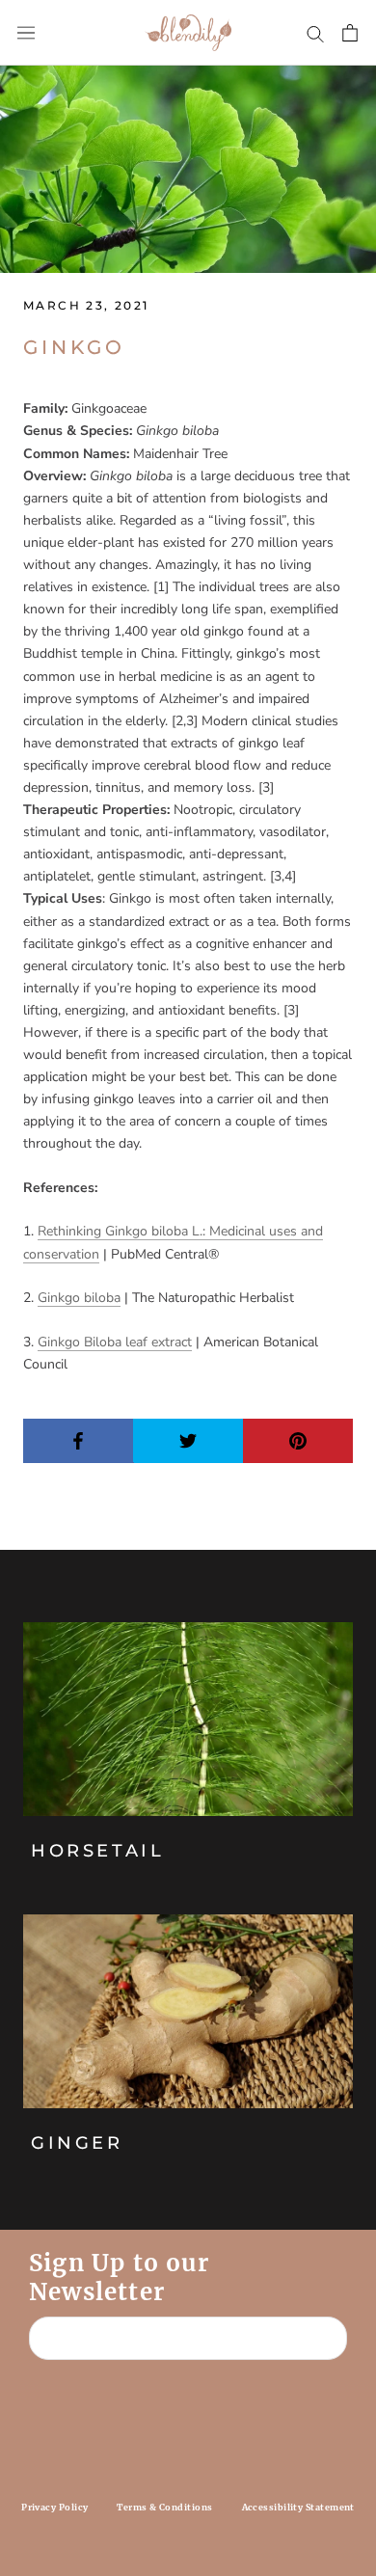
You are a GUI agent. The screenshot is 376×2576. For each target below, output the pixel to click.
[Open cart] (350, 33)
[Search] (315, 33)
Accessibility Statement (298, 2507)
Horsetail (97, 1851)
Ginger (77, 2143)
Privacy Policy (54, 2507)
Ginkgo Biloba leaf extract (115, 1342)
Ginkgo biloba (79, 1298)
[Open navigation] (26, 33)
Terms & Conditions (164, 2507)
